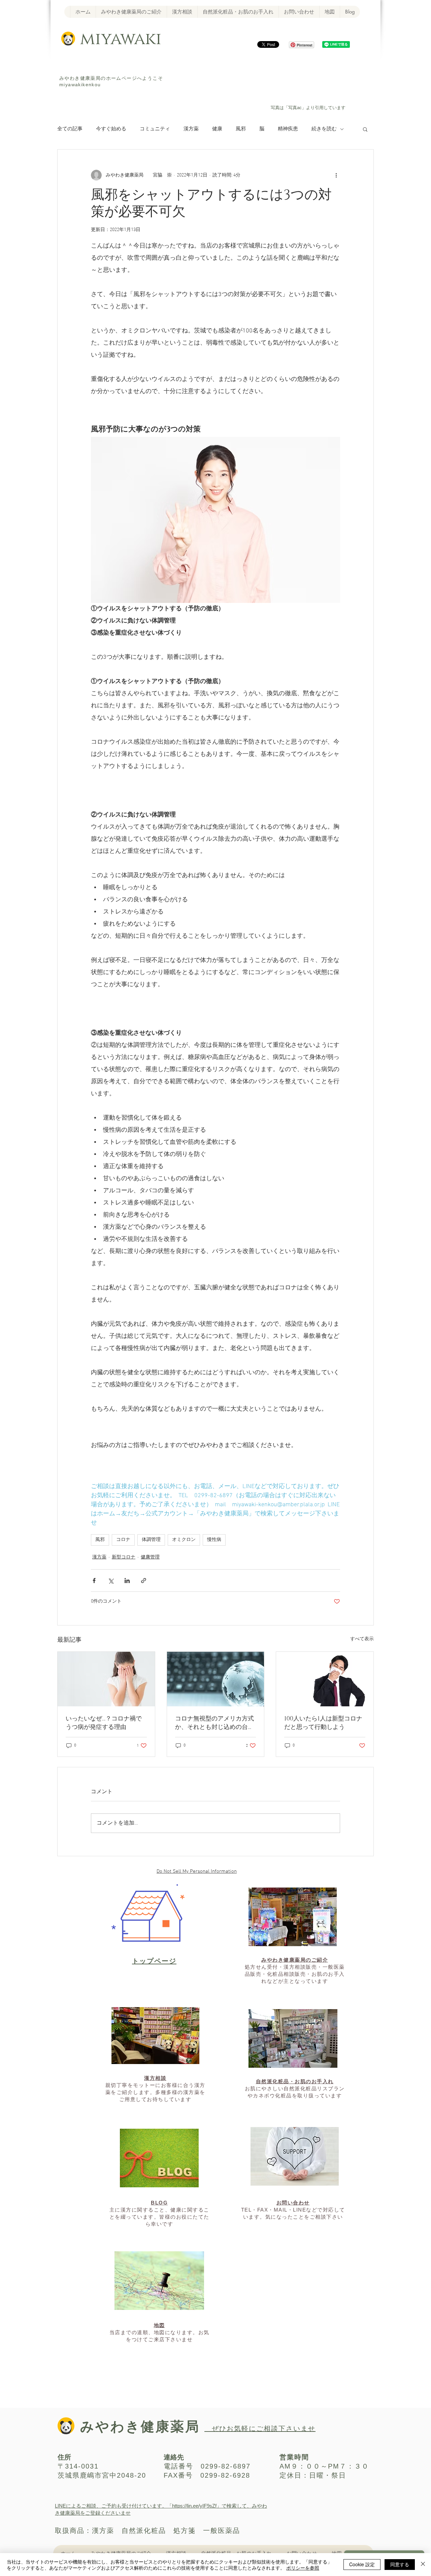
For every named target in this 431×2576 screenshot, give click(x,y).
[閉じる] (423, 2565)
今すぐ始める (111, 129)
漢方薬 (191, 129)
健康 (217, 129)
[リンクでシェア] (144, 1581)
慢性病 (214, 1540)
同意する (400, 2564)
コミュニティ (155, 129)
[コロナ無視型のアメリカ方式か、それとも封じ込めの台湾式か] (216, 1679)
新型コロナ (124, 1557)
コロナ (123, 1540)
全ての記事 (70, 129)
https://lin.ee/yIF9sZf (194, 2506)
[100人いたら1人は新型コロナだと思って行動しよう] (325, 1679)
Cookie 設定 (362, 2564)
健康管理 (150, 1557)
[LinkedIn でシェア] (127, 1581)
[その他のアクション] (336, 175)
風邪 (241, 129)
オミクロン (184, 1540)
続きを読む (324, 129)
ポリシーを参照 (303, 2568)
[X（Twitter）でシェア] (111, 1581)
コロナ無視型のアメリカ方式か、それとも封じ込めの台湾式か (214, 1723)
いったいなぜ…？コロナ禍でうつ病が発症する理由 (104, 1723)
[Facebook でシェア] (94, 1581)
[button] (365, 129)
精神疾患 (288, 129)
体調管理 (151, 1540)
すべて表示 (362, 1639)
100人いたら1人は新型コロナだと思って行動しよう (323, 1723)
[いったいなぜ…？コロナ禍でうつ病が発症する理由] (106, 1679)
